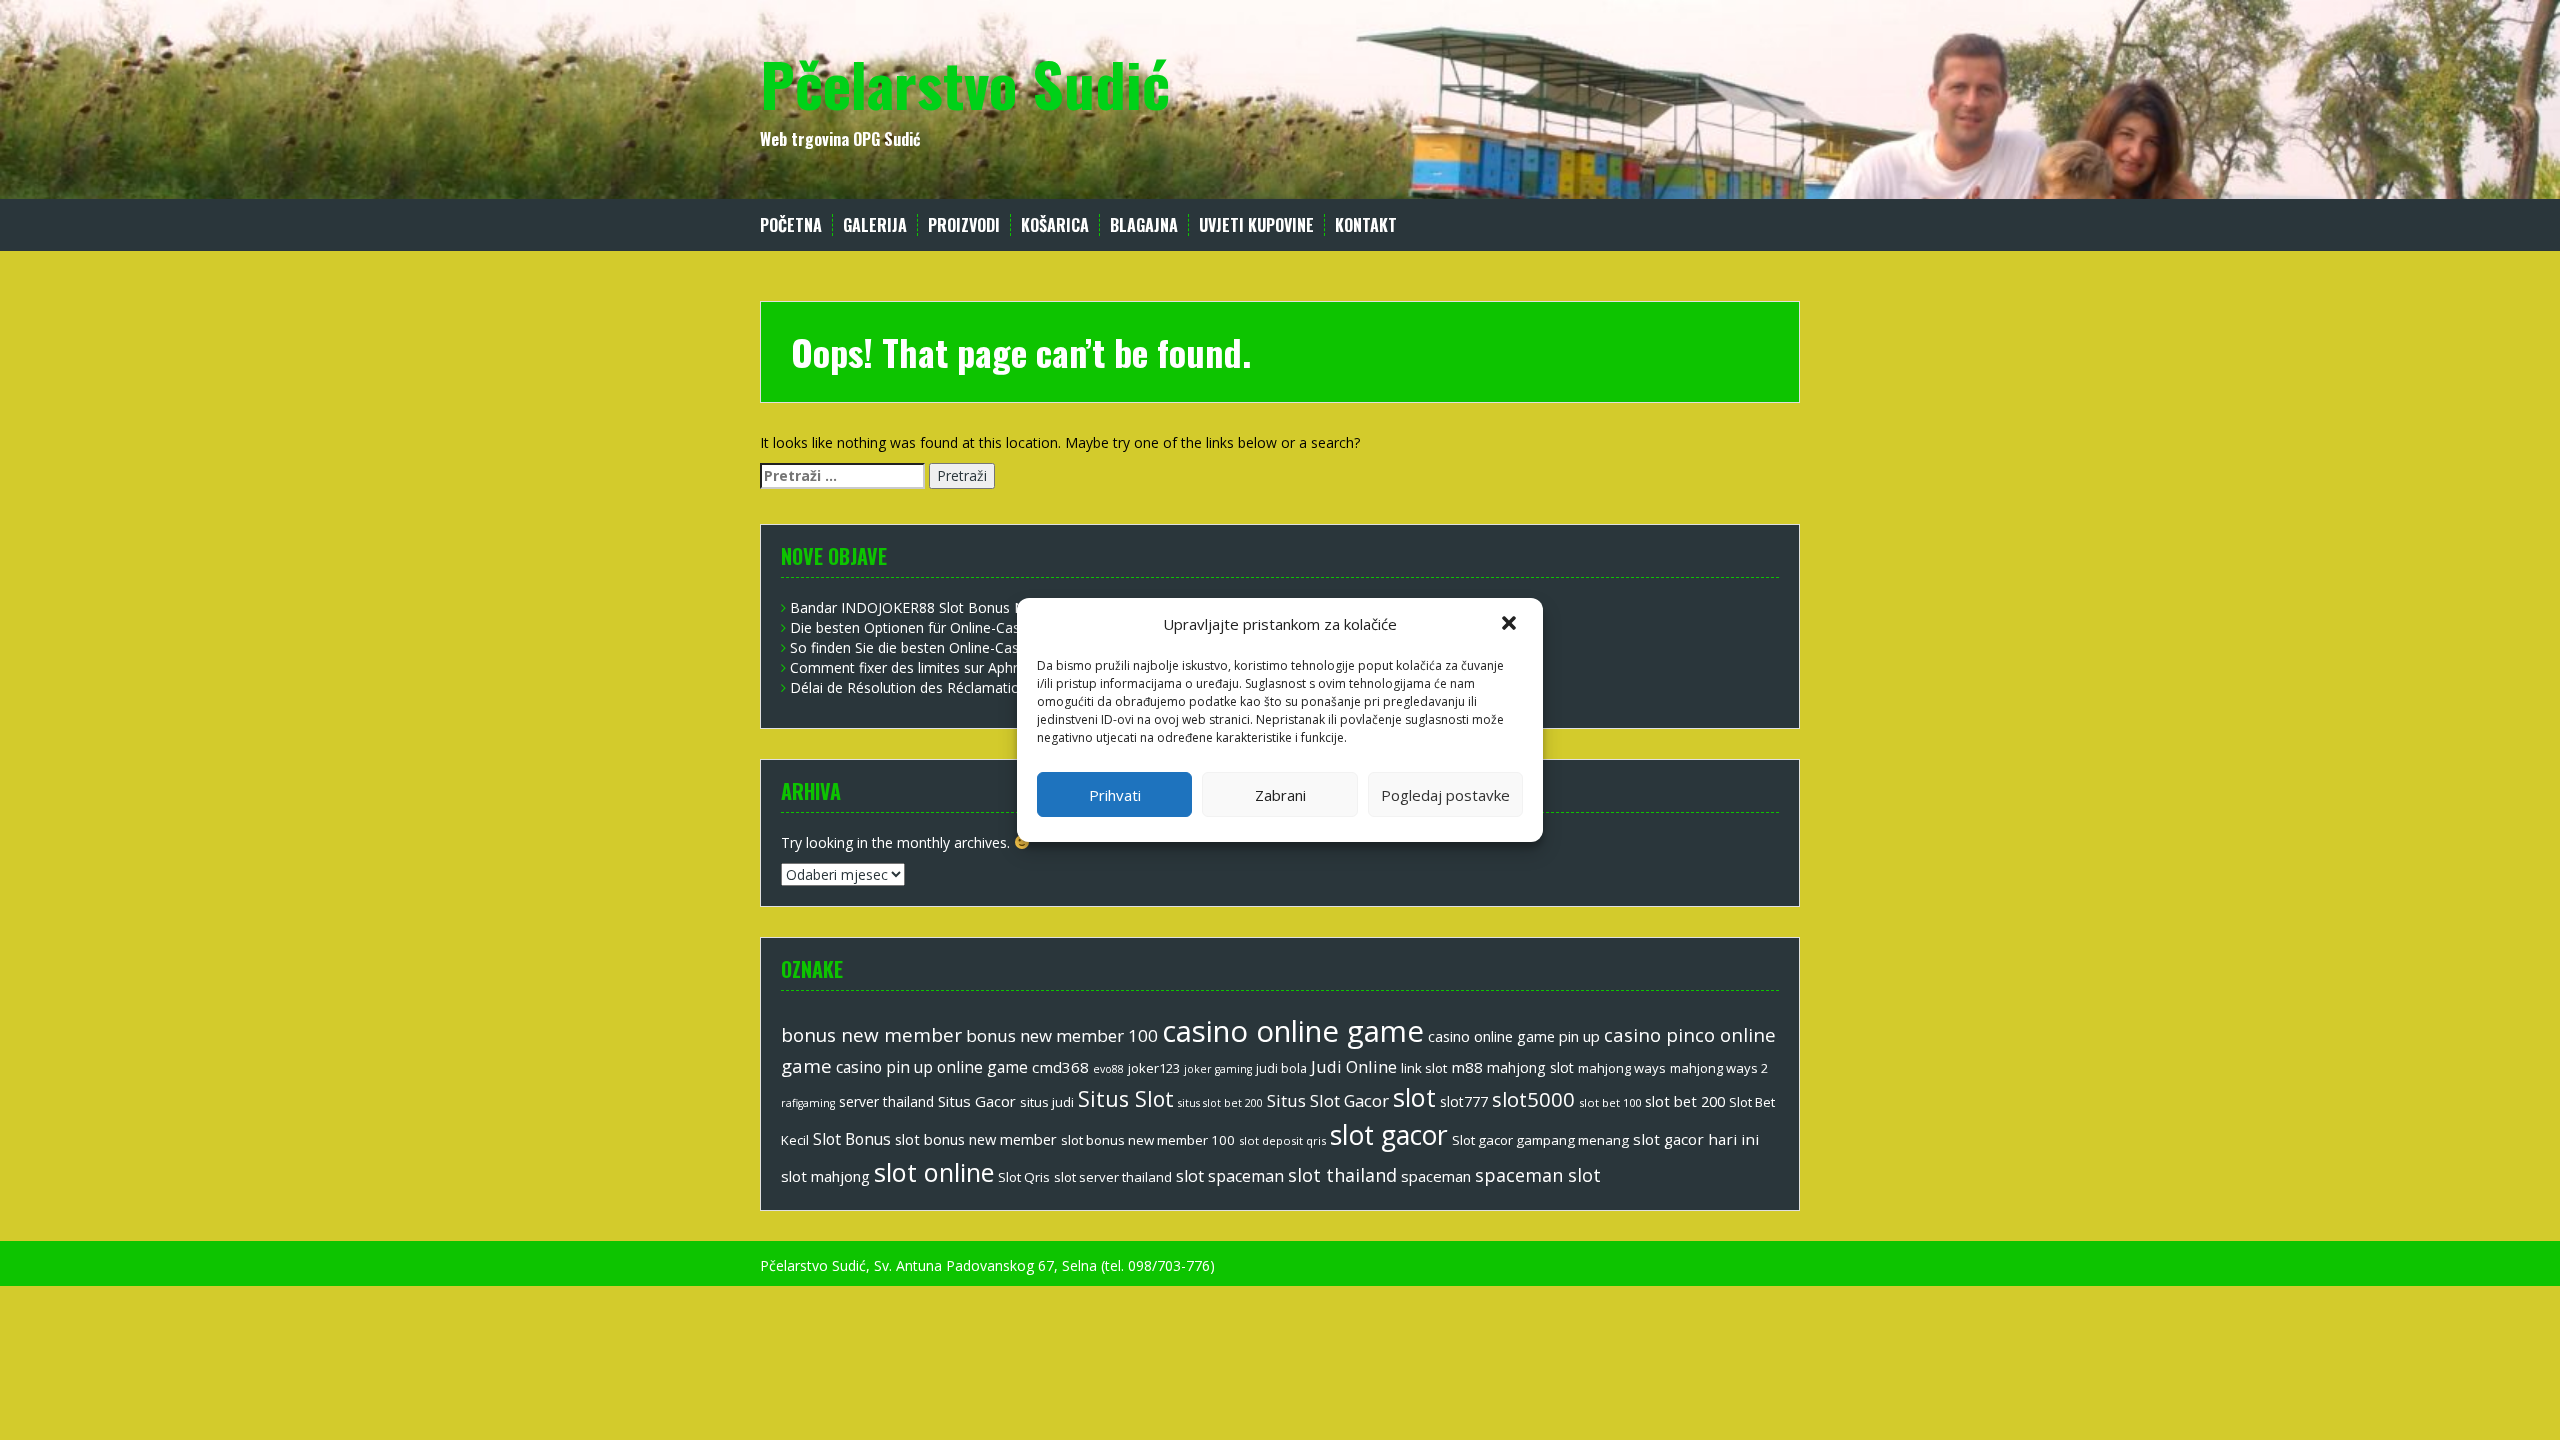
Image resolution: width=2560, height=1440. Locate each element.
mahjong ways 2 (1719, 1068)
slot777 (1464, 1101)
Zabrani (1280, 795)
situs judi (1047, 1102)
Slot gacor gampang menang (1540, 1140)
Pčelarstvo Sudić (965, 82)
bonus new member (871, 1035)
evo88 (1108, 1069)
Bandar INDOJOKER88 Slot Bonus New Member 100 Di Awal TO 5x (1008, 607)
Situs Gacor (977, 1101)
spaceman (1436, 1176)
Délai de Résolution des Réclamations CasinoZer (947, 687)
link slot (1424, 1068)
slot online (934, 1172)
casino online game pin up (1514, 1036)
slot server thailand (1113, 1177)
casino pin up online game (932, 1067)
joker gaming (1218, 1069)
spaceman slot (1538, 1175)
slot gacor (1389, 1135)
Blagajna (1144, 225)
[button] (1511, 625)
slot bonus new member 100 (1148, 1140)
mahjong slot (1530, 1067)
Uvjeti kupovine (1256, 225)
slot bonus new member (976, 1139)
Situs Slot (1126, 1098)
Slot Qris (1024, 1177)
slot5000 (1533, 1099)
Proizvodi (964, 225)
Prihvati (1115, 795)
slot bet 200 (1685, 1101)
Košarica (1055, 225)
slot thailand (1342, 1175)
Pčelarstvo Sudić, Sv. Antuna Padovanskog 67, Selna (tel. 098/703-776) (987, 1265)
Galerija (875, 225)
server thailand (886, 1101)
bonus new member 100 (1062, 1035)
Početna (791, 225)
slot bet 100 (1610, 1102)
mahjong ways (1622, 1068)
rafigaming (808, 1103)
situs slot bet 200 (1220, 1103)
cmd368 (1060, 1067)
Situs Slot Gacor (1328, 1100)
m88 (1467, 1067)
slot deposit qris (1282, 1140)
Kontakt (1366, 225)
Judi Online (1354, 1066)
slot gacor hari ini (1696, 1139)
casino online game (1293, 1031)
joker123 (1154, 1068)
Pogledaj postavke (1445, 795)
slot (1414, 1097)
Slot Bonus (852, 1139)
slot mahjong (825, 1176)
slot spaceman (1230, 1176)
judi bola (1281, 1068)
